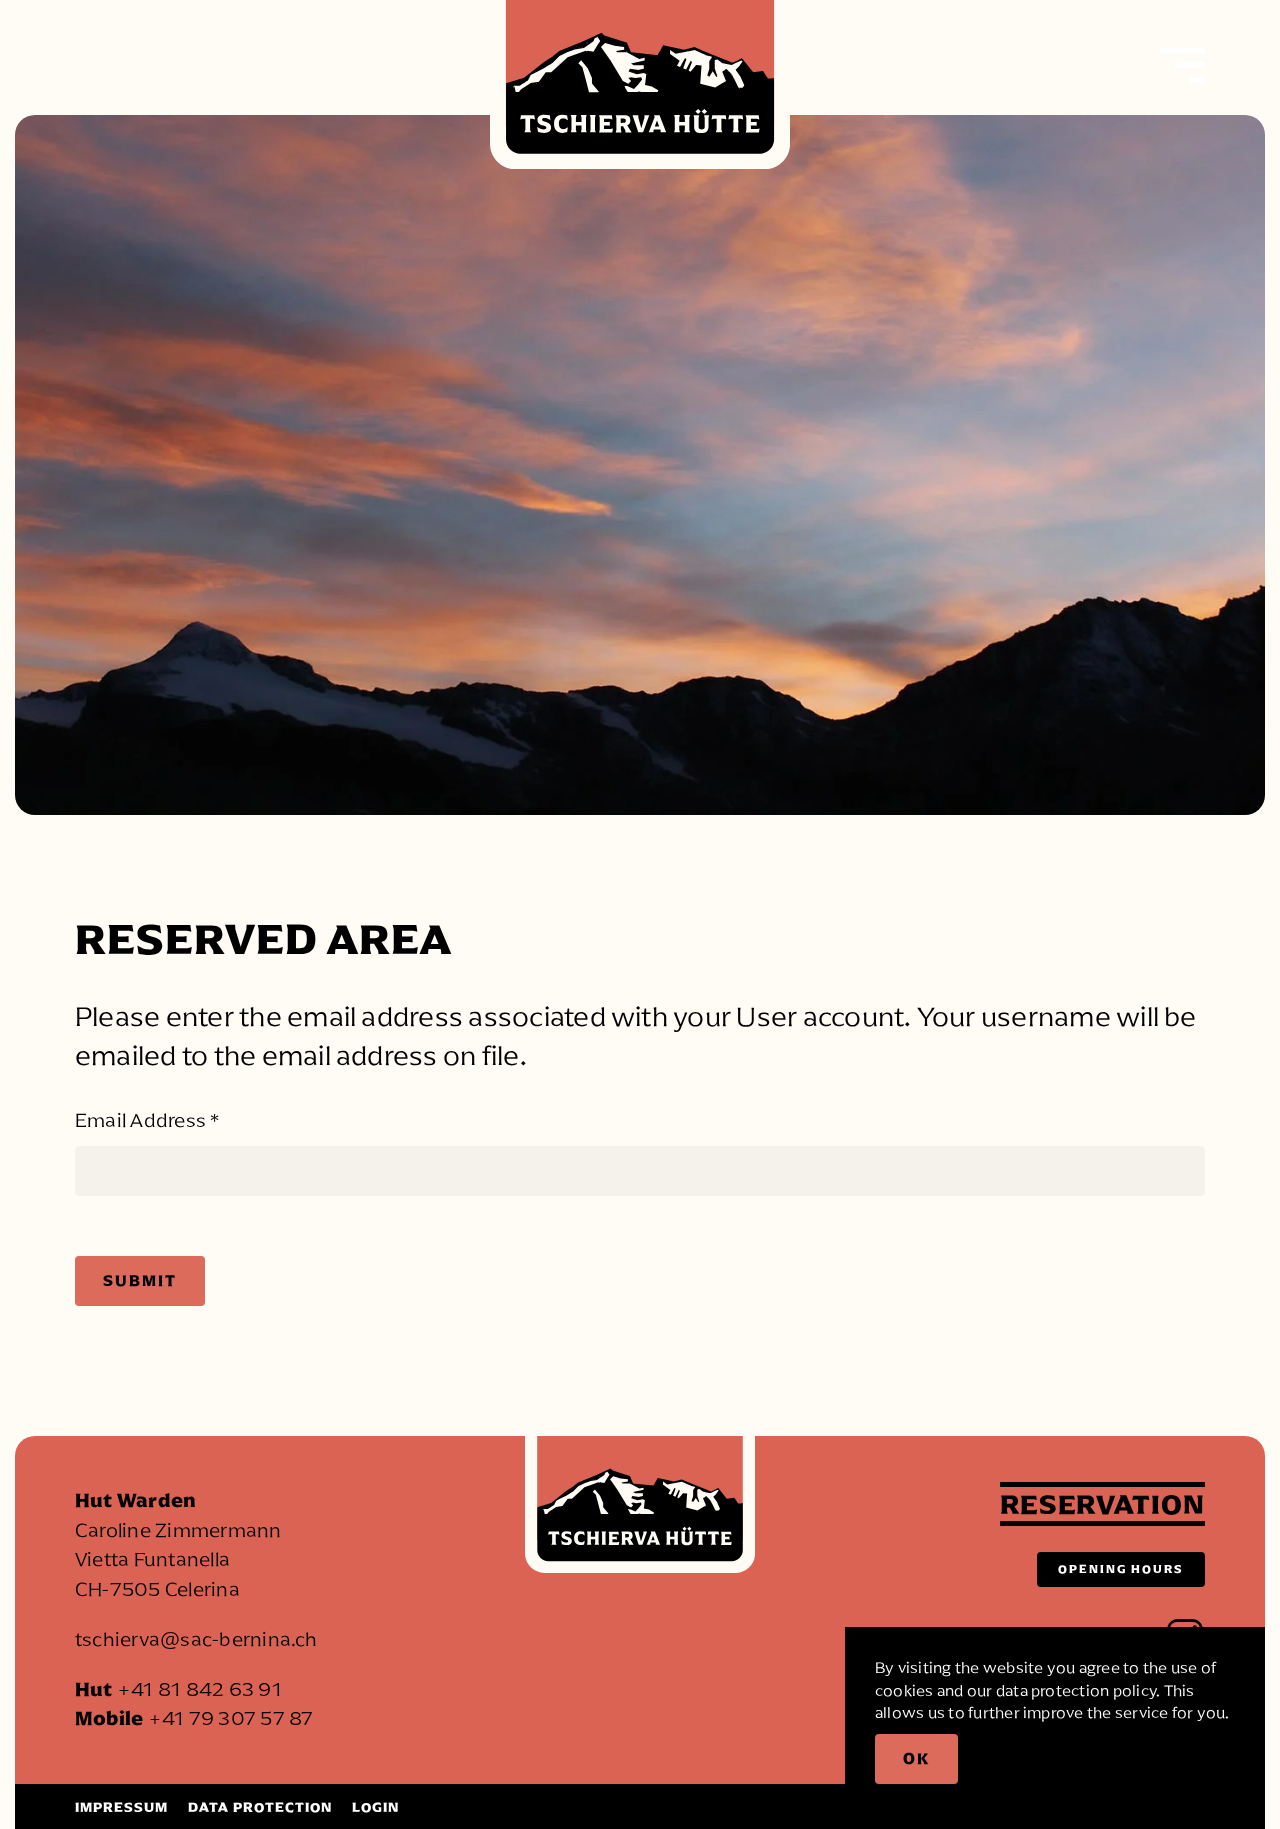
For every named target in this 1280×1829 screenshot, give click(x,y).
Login (375, 1807)
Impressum (121, 1807)
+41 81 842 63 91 (199, 1689)
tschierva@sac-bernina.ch (196, 1639)
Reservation (1102, 1504)
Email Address (147, 1120)
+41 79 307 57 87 (231, 1718)
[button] (1182, 65)
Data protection (260, 1807)
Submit (140, 1280)
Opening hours (1121, 1569)
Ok (916, 1758)
